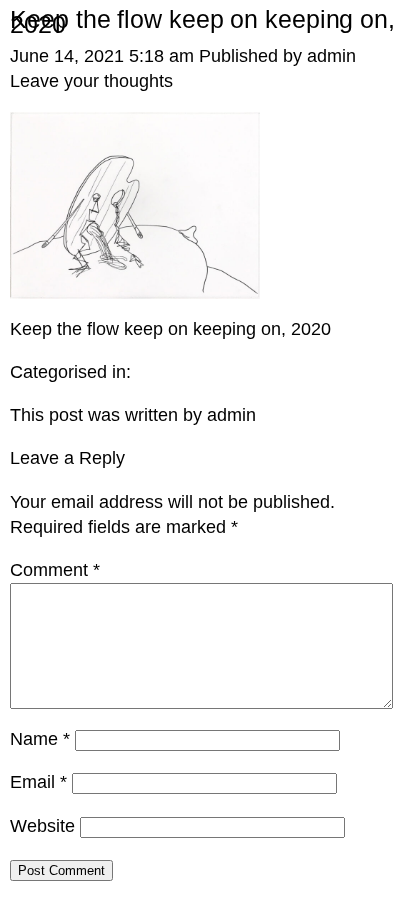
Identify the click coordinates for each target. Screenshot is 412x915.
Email (38, 782)
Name (40, 739)
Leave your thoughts (91, 81)
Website (42, 826)
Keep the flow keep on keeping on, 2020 (202, 21)
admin (331, 56)
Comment (55, 570)
